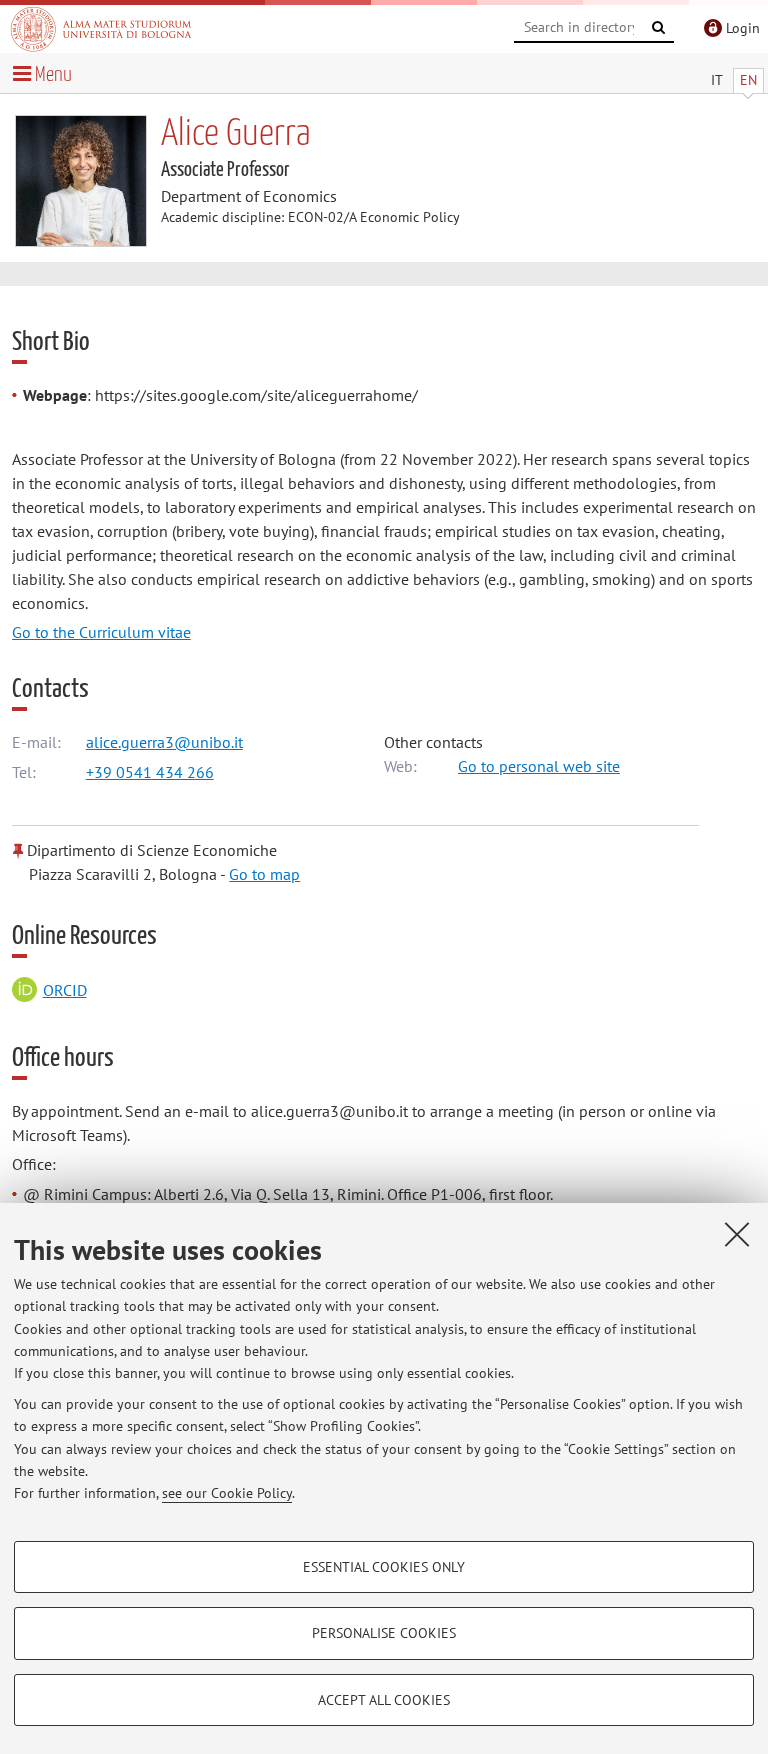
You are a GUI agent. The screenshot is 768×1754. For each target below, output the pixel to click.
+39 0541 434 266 (150, 772)
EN (748, 80)
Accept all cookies (384, 1700)
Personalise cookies (384, 1633)
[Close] (737, 1234)
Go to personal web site (539, 766)
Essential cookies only (384, 1567)
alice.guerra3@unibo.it (164, 742)
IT (717, 80)
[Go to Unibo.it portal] (101, 29)
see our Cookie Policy (227, 1493)
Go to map (264, 874)
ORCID (65, 990)
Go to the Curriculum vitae (101, 632)
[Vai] (659, 28)
